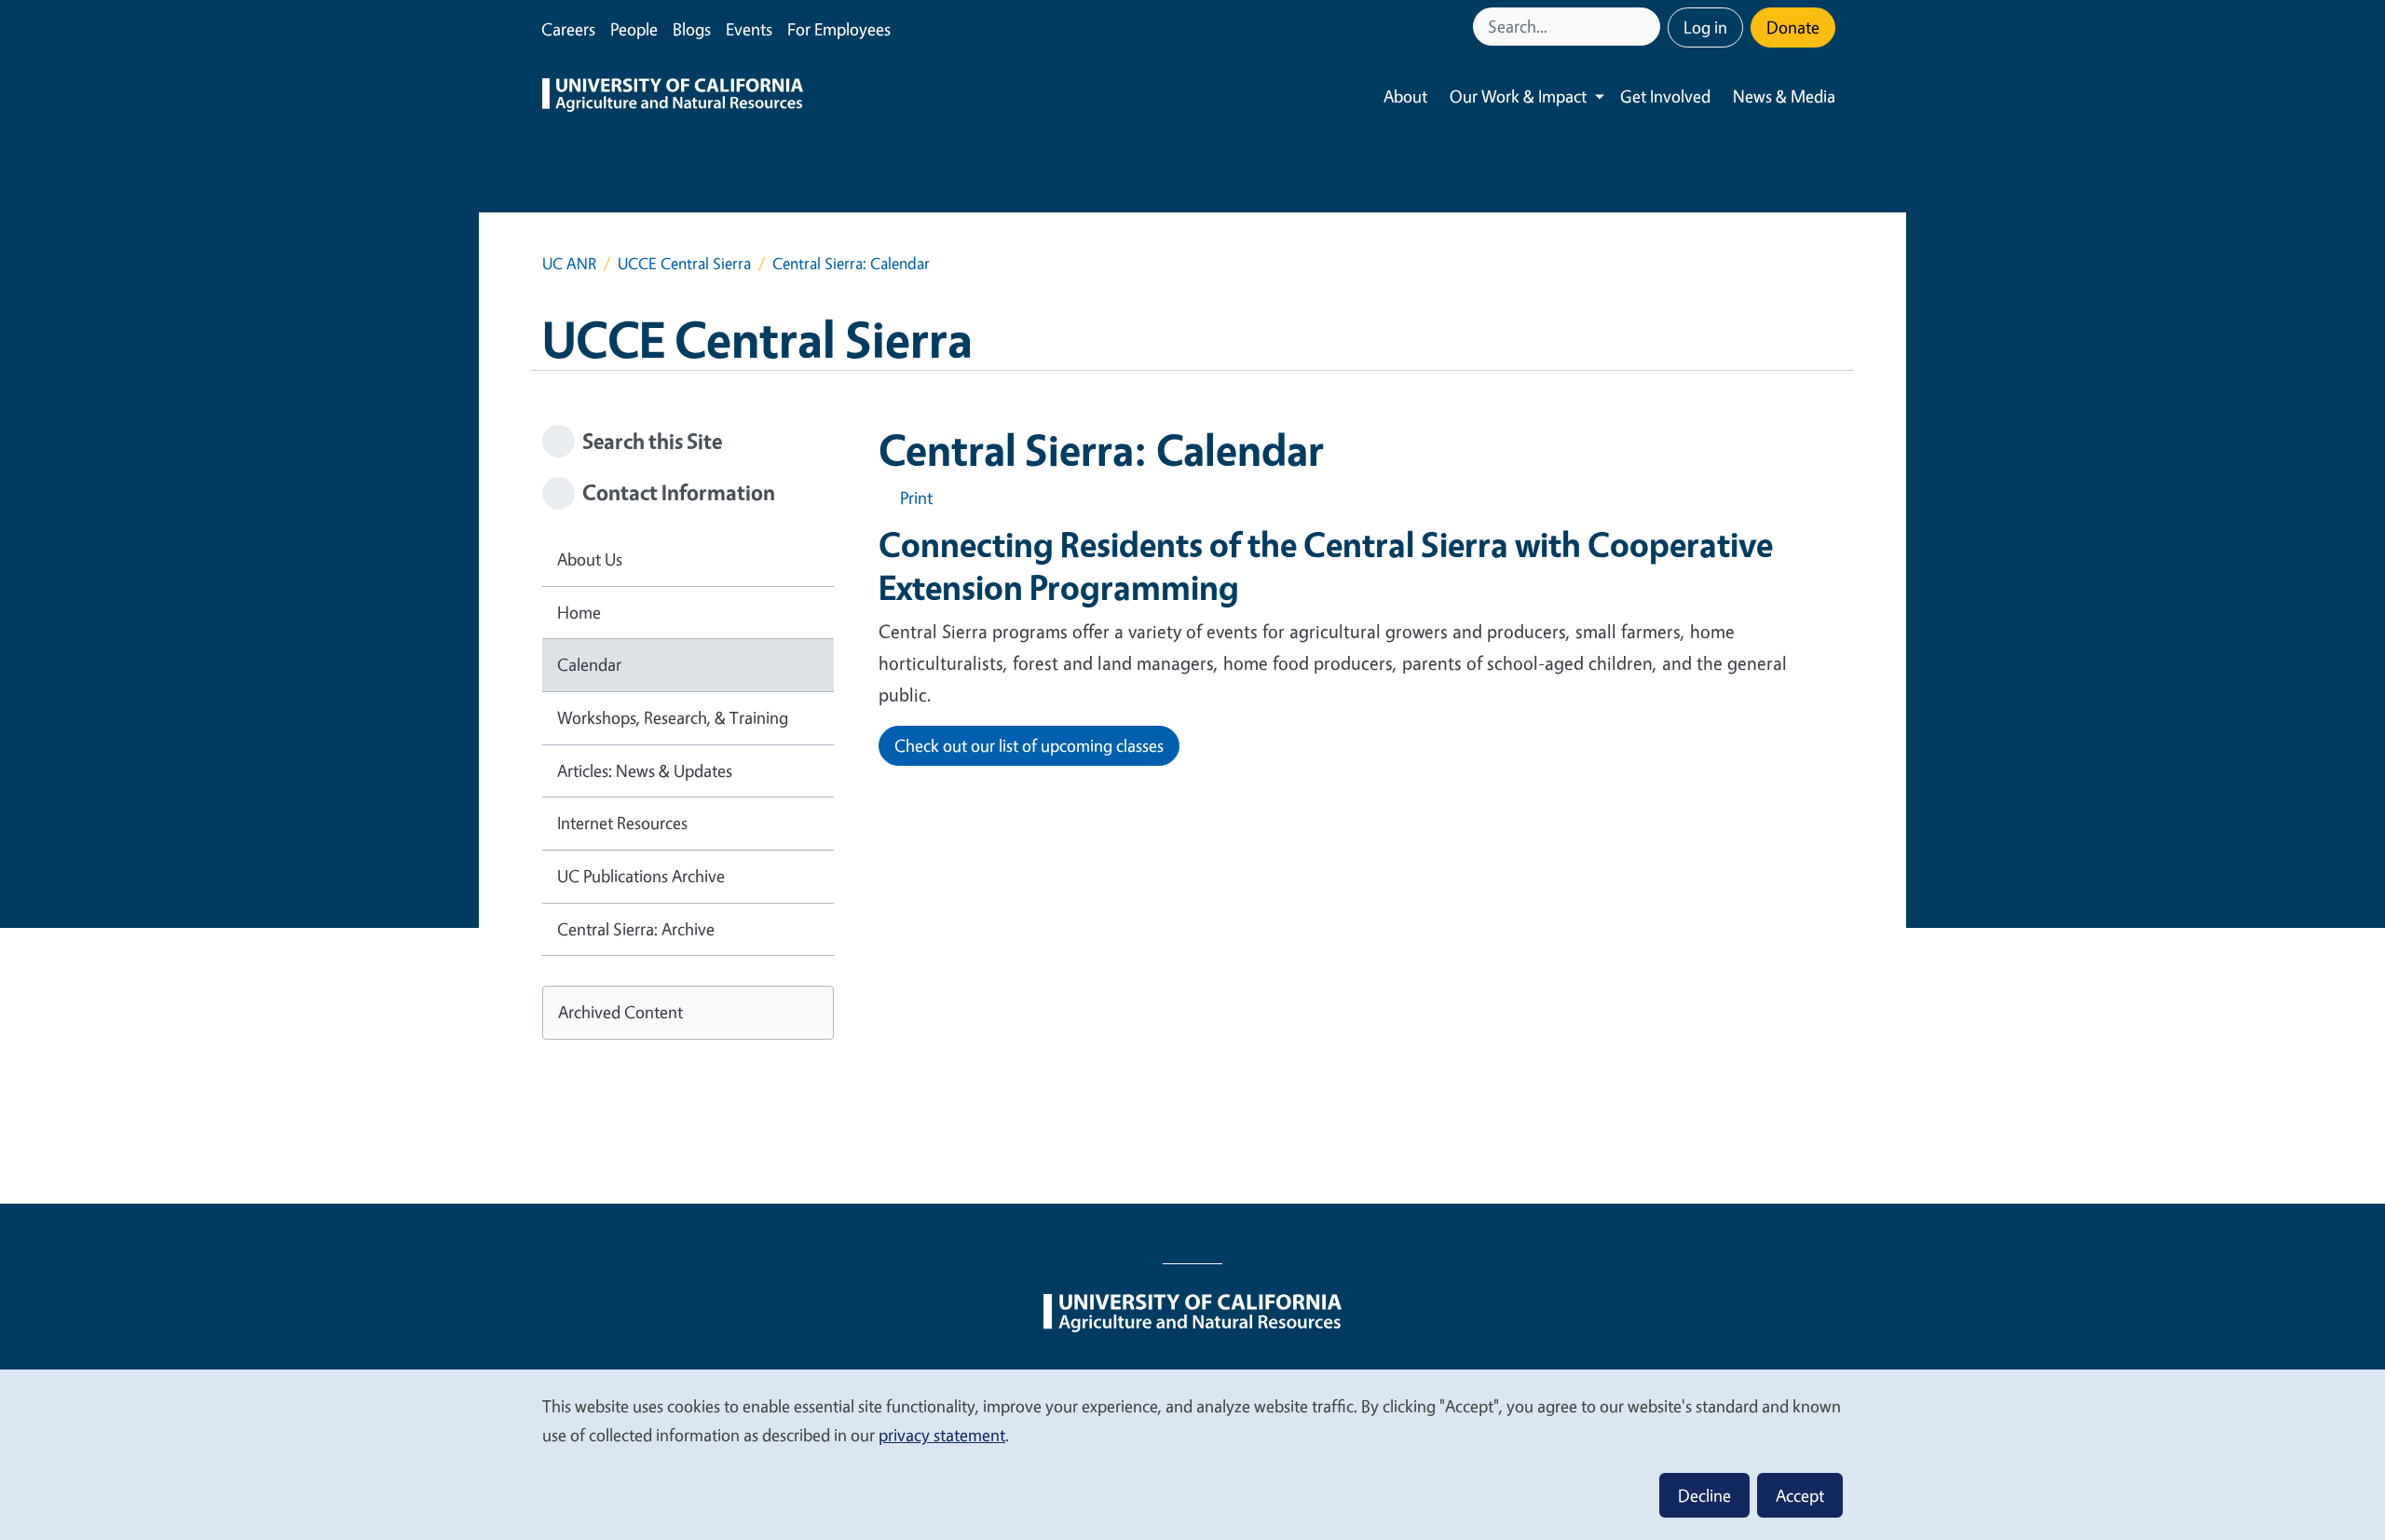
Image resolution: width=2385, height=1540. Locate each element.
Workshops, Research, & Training (673, 717)
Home (579, 612)
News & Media (1784, 96)
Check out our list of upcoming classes (1029, 745)
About (1405, 96)
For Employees (839, 29)
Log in (1705, 27)
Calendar (589, 664)
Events (749, 29)
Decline (1704, 1495)
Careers (568, 29)
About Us (590, 559)
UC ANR (569, 263)
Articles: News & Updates (645, 770)
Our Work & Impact (1518, 96)
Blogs (692, 29)
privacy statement (942, 1435)
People (634, 29)
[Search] (1648, 27)
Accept (1800, 1495)
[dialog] (1192, 1454)
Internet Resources (622, 823)
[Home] (673, 97)
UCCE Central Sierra (684, 263)
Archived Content (620, 1012)
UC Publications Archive (641, 876)
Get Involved (1665, 96)
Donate (1793, 27)
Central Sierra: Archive (636, 929)
